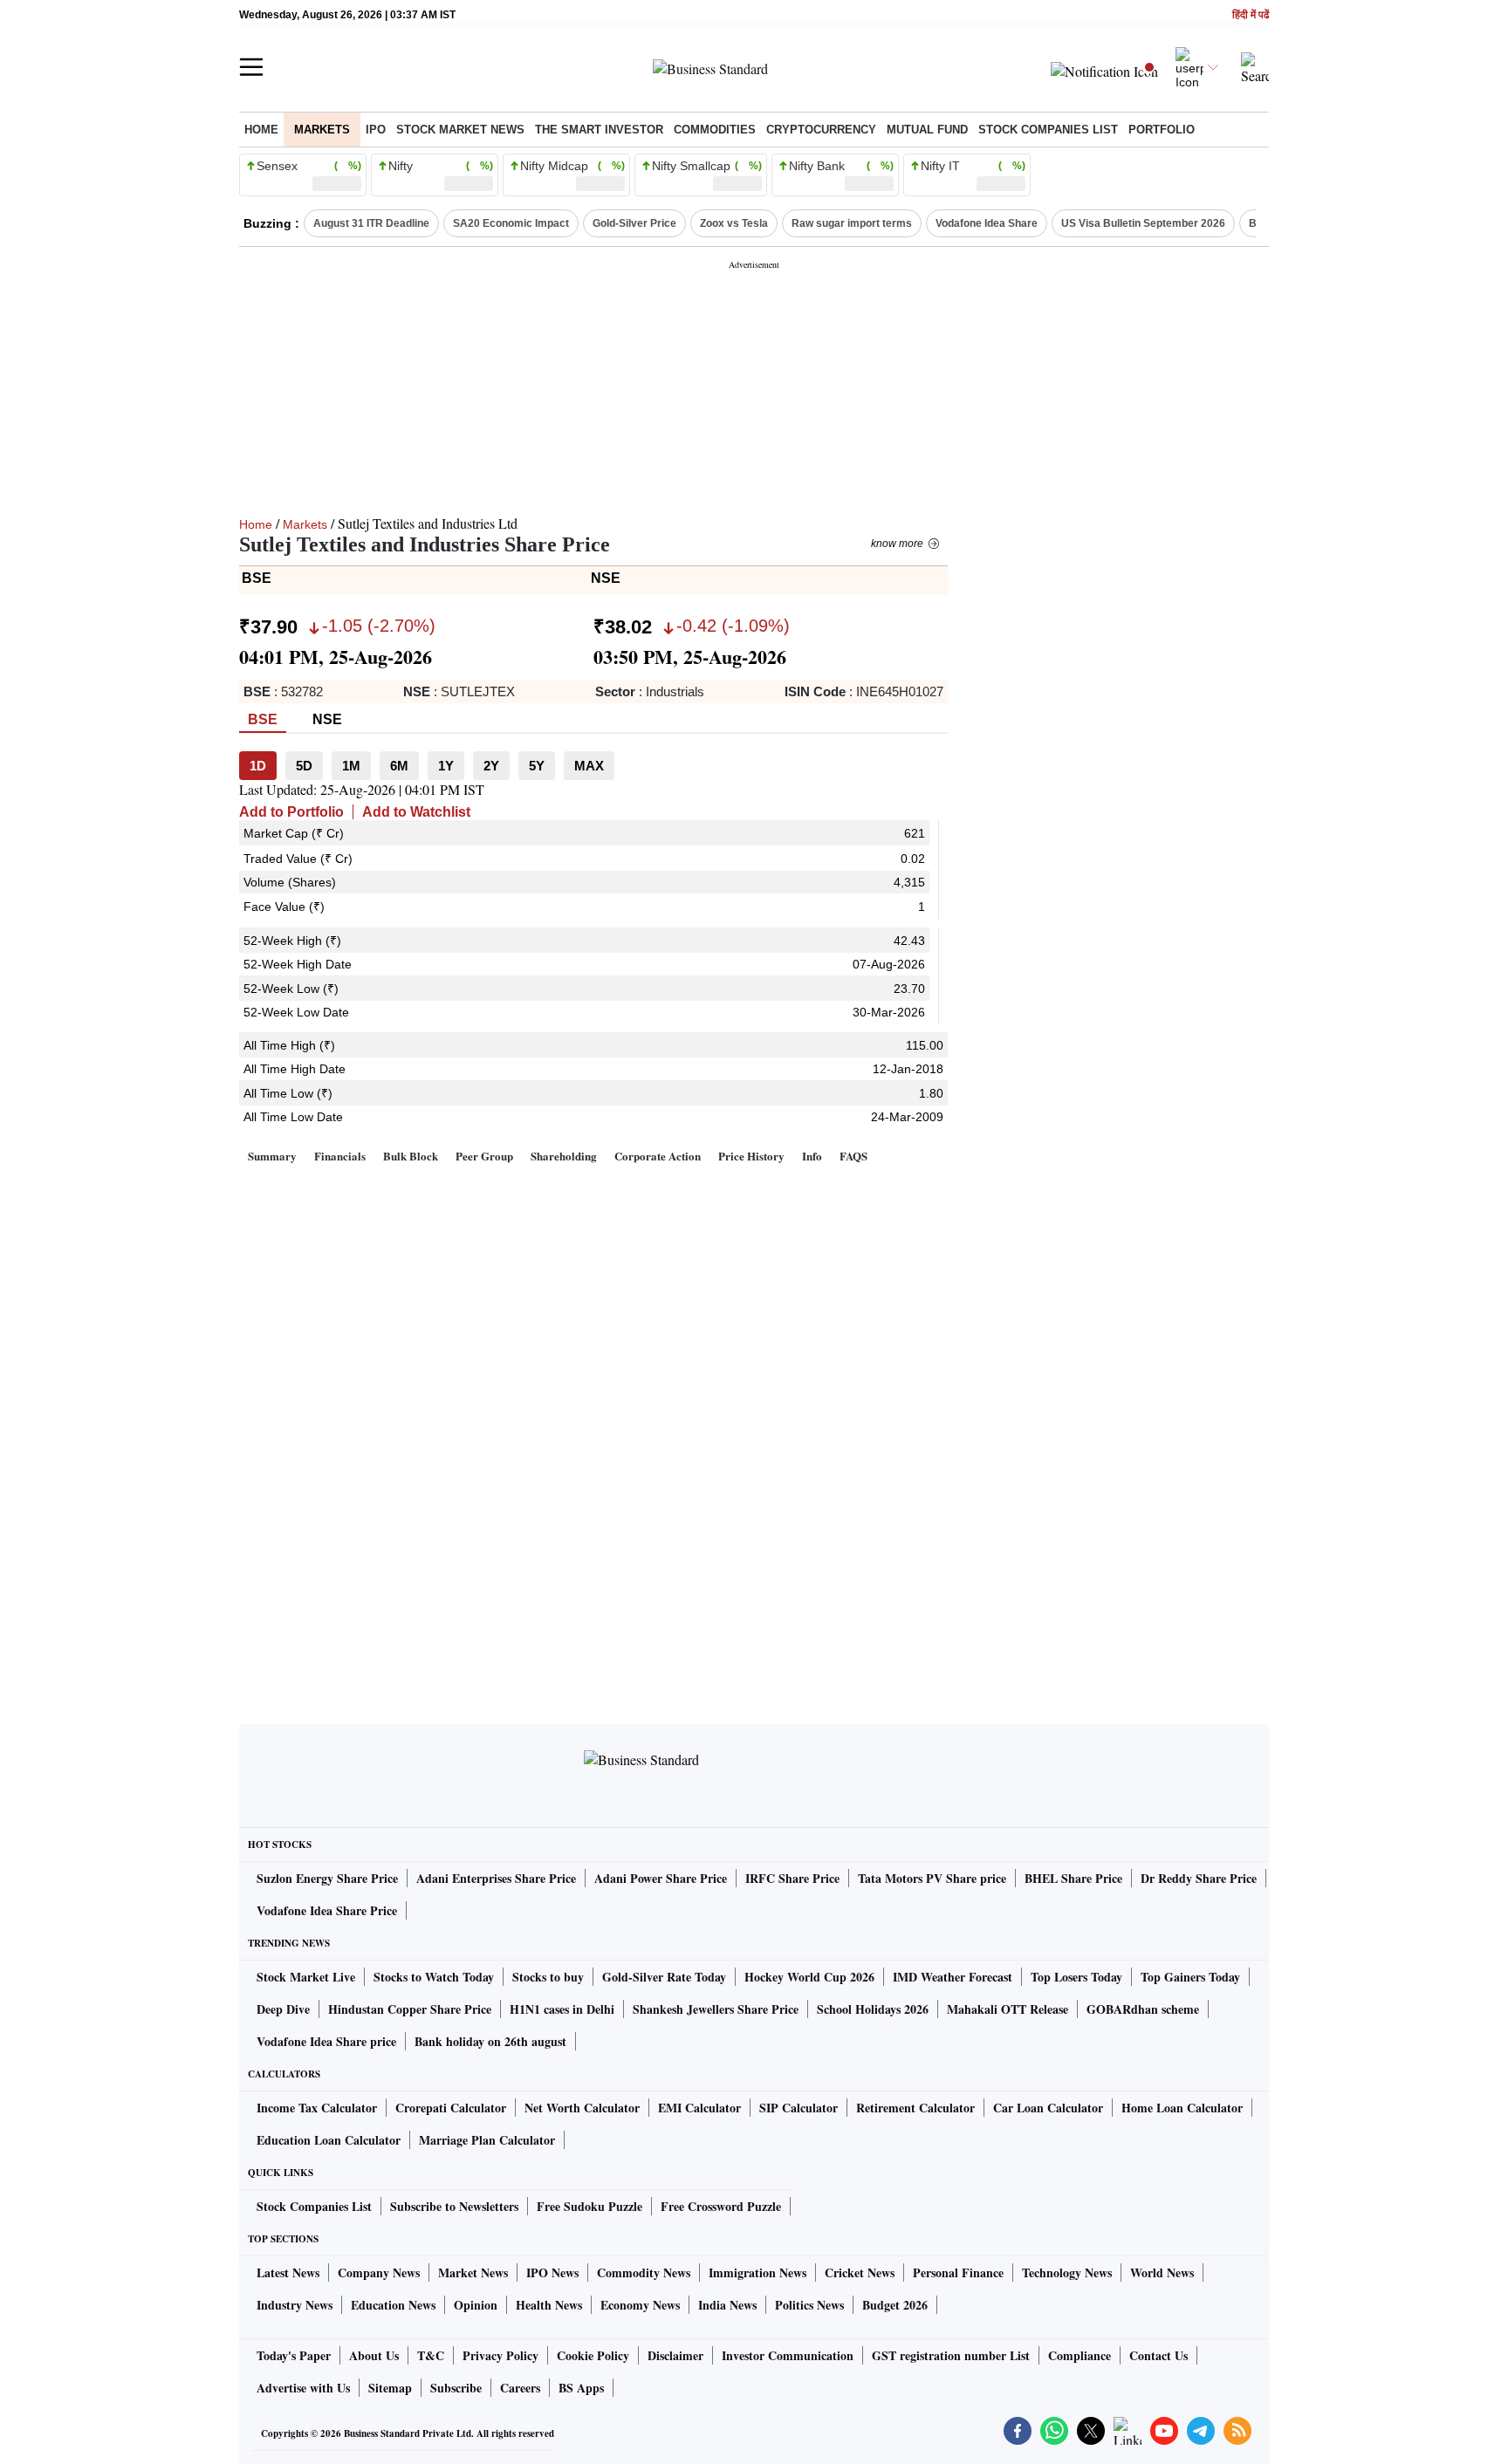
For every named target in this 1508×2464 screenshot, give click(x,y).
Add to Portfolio (291, 812)
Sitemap (390, 2388)
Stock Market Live (306, 1977)
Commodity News (644, 2272)
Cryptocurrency (821, 130)
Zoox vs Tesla (734, 223)
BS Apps (581, 2388)
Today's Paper (294, 2355)
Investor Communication (788, 2355)
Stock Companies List (314, 2206)
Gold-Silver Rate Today (664, 1977)
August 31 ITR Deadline (371, 223)
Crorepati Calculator (451, 2108)
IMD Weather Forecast (953, 1977)
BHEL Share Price (1073, 1878)
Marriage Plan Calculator (487, 2140)
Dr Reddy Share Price (1199, 1878)
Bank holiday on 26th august (490, 2041)
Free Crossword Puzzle (721, 2206)
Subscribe (456, 2388)
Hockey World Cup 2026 (809, 1977)
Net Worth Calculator (582, 2108)
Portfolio (1162, 130)
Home (261, 130)
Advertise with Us (303, 2388)
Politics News (809, 2305)
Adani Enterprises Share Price (496, 1878)
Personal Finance (958, 2272)
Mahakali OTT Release (1008, 2009)
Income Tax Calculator (317, 2108)
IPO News (552, 2272)
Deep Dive (283, 2009)
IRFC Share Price (792, 1878)
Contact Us (1158, 2355)
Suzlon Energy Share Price (327, 1878)
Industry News (295, 2305)
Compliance (1080, 2355)
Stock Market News (460, 130)
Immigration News (757, 2272)
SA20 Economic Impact (511, 223)
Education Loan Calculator (329, 2140)
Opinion (476, 2305)
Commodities (715, 130)
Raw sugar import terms (852, 223)
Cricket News (860, 2272)
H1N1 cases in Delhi (562, 2009)
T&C (431, 2355)
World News (1162, 2272)
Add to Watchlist (416, 812)
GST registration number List (951, 2355)
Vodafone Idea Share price (326, 2041)
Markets (322, 130)
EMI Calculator (699, 2108)
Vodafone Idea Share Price (327, 1910)
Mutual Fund (927, 130)
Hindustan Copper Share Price (410, 2009)
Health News (549, 2305)
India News (727, 2305)
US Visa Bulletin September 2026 (1143, 223)
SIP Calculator (799, 2108)
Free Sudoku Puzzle (589, 2206)
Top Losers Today (1076, 1977)
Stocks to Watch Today (434, 1977)
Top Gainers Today (1190, 1977)
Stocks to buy (548, 1977)
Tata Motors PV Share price (932, 1878)
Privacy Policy (500, 2355)
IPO (376, 130)
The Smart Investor (599, 130)
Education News (393, 2305)
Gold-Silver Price (634, 223)
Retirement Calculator (915, 2108)
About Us (374, 2355)
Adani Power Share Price (661, 1878)
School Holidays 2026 (873, 2009)
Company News (379, 2272)
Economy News (640, 2305)
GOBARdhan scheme (1143, 2009)
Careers (520, 2388)
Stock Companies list (1048, 130)
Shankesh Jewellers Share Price (716, 2009)
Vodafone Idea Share (987, 223)
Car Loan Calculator (1048, 2108)
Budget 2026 (895, 2305)
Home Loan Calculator (1182, 2108)
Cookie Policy (593, 2355)
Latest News (288, 2272)
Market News (473, 2272)
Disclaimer (675, 2355)
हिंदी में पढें (1251, 15)
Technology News (1067, 2272)
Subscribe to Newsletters (454, 2206)
